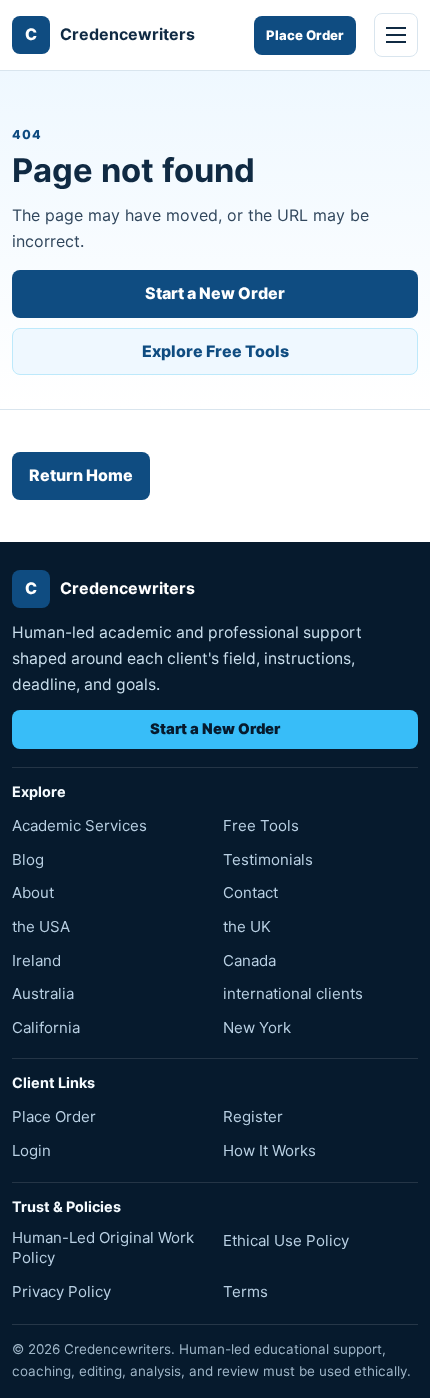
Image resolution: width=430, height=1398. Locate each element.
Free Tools (261, 825)
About (33, 892)
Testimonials (268, 859)
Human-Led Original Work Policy (103, 1247)
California (46, 1027)
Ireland (36, 960)
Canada (249, 960)
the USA (41, 926)
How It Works (269, 1150)
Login (31, 1150)
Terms (245, 1291)
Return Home (81, 475)
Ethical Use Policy (286, 1240)
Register (253, 1116)
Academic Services (79, 825)
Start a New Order (215, 293)
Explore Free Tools (215, 351)
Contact (250, 892)
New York (257, 1027)
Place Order (305, 35)
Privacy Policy (61, 1291)
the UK (247, 926)
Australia (43, 993)
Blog (28, 859)
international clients (293, 993)
